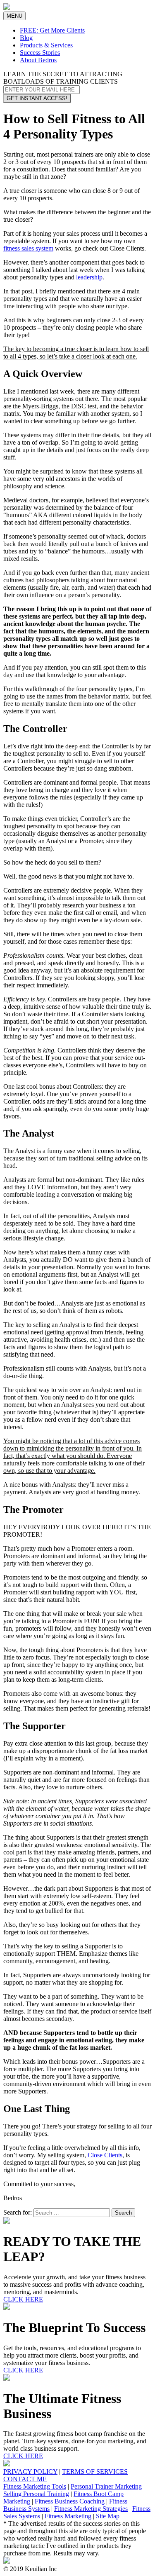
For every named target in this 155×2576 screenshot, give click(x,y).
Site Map (108, 2516)
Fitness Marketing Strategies (91, 2509)
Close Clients (105, 2155)
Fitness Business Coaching (70, 2501)
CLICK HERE (23, 2299)
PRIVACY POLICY (30, 2472)
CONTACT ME (25, 2479)
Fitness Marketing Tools (35, 2486)
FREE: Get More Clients (52, 30)
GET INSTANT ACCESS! (37, 98)
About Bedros (38, 60)
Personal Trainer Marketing (106, 2486)
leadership (89, 277)
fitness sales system (28, 248)
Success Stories (40, 53)
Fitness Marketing (68, 2516)
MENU (16, 16)
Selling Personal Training (36, 2494)
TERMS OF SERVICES (95, 2472)
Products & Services (46, 45)
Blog (26, 38)
